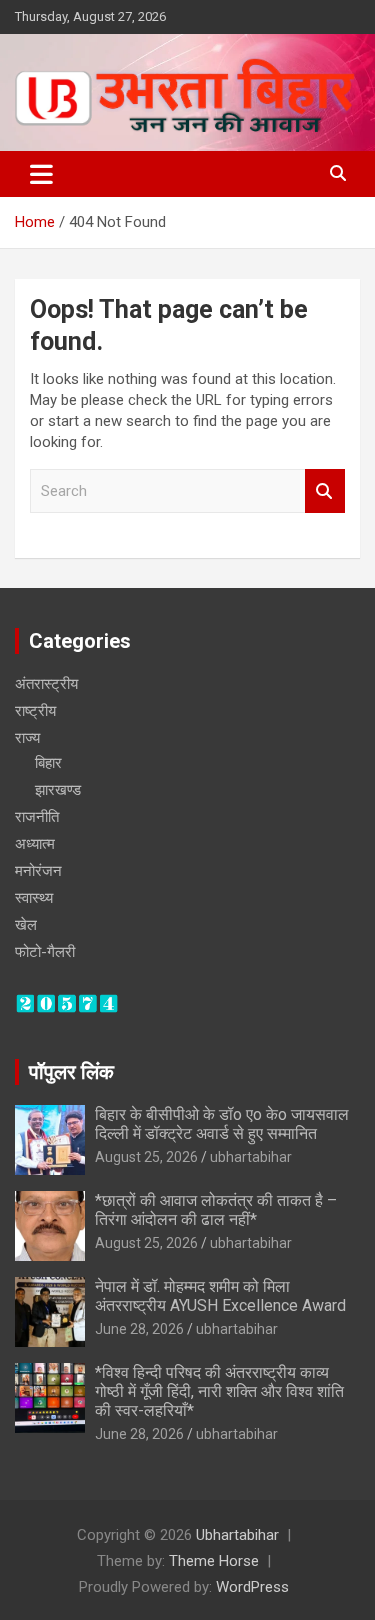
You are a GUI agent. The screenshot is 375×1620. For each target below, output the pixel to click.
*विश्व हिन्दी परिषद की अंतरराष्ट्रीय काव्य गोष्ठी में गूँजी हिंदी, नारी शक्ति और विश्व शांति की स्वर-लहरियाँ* (219, 1391)
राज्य (27, 738)
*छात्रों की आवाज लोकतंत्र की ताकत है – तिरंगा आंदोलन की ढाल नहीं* (216, 1210)
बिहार (48, 763)
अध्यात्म (35, 844)
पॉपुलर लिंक (71, 1072)
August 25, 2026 (146, 1157)
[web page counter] (67, 1003)
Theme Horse (214, 1561)
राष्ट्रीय (35, 711)
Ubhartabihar (237, 1535)
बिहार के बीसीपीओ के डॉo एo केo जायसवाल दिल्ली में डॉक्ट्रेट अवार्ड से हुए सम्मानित (222, 1124)
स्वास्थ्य (34, 898)
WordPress (252, 1587)
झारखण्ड (58, 790)
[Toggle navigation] (41, 174)
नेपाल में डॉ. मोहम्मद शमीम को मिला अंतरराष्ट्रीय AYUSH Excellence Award (220, 1296)
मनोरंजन (38, 871)
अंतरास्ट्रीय (46, 684)
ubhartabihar (251, 1157)
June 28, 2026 (139, 1329)
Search (325, 491)
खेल (26, 925)
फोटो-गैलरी (45, 952)
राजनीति (37, 817)
